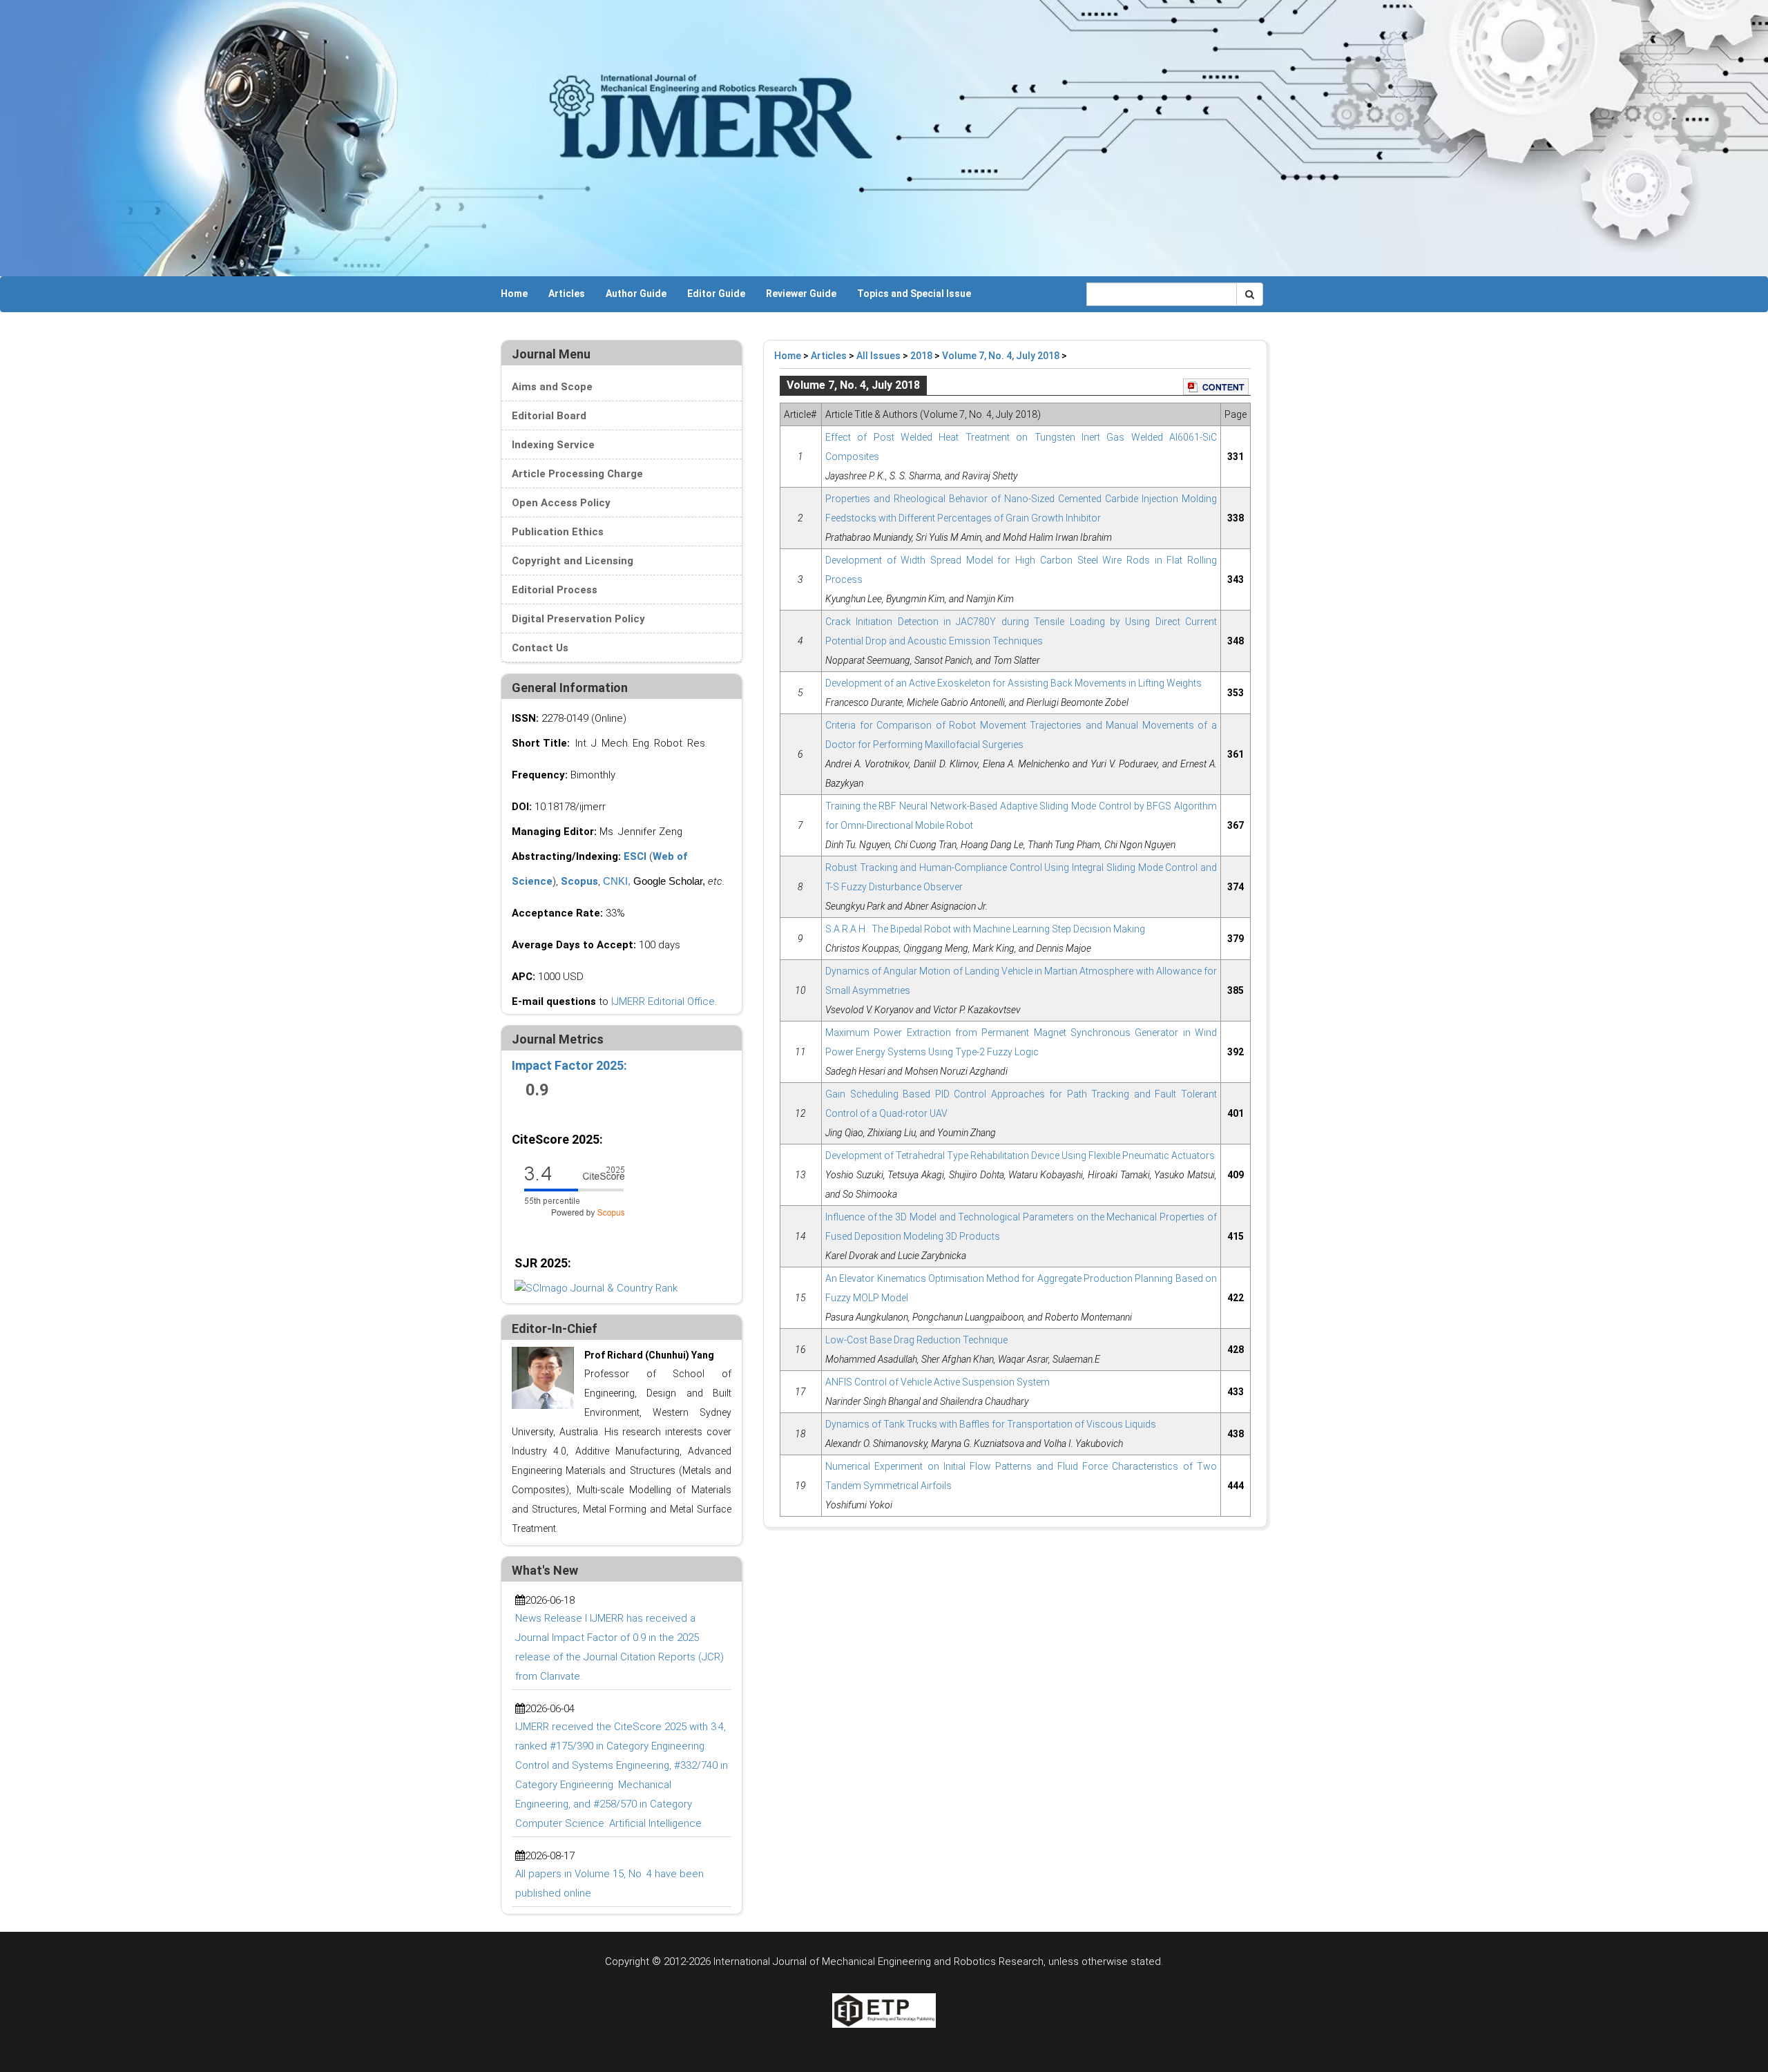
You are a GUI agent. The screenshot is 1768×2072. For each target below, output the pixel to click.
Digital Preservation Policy (578, 619)
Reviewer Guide (801, 294)
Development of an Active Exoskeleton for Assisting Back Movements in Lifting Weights (1013, 683)
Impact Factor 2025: (571, 1065)
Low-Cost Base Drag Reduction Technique (916, 1340)
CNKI (615, 881)
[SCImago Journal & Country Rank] (596, 1287)
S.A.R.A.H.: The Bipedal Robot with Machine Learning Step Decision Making (985, 929)
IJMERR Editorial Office (663, 1001)
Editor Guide (716, 294)
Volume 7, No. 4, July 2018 (1001, 356)
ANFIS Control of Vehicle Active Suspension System (938, 1382)
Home (514, 294)
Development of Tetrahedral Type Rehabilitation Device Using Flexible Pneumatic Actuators (1020, 1155)
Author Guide (636, 294)
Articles (567, 294)
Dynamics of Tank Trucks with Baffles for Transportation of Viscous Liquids (991, 1424)
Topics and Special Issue (914, 294)
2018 (921, 356)
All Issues (878, 356)
